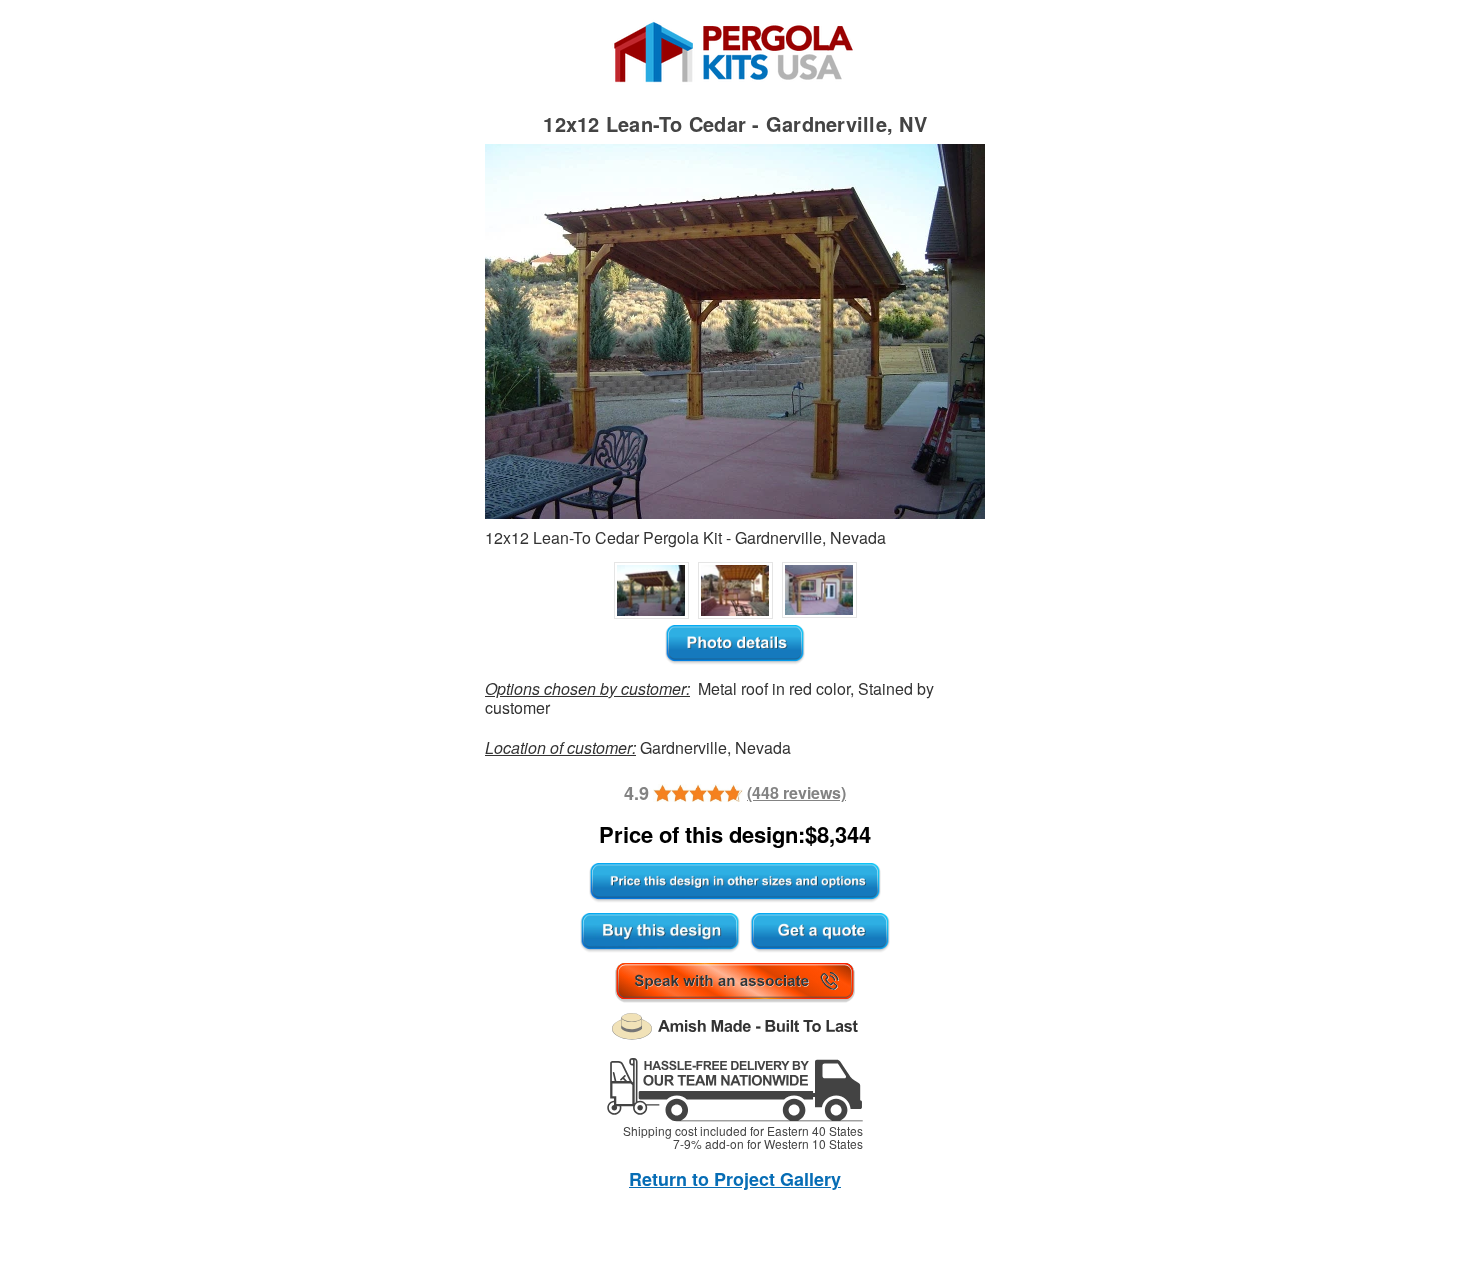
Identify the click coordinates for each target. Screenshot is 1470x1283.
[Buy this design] (660, 933)
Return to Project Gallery (735, 1179)
